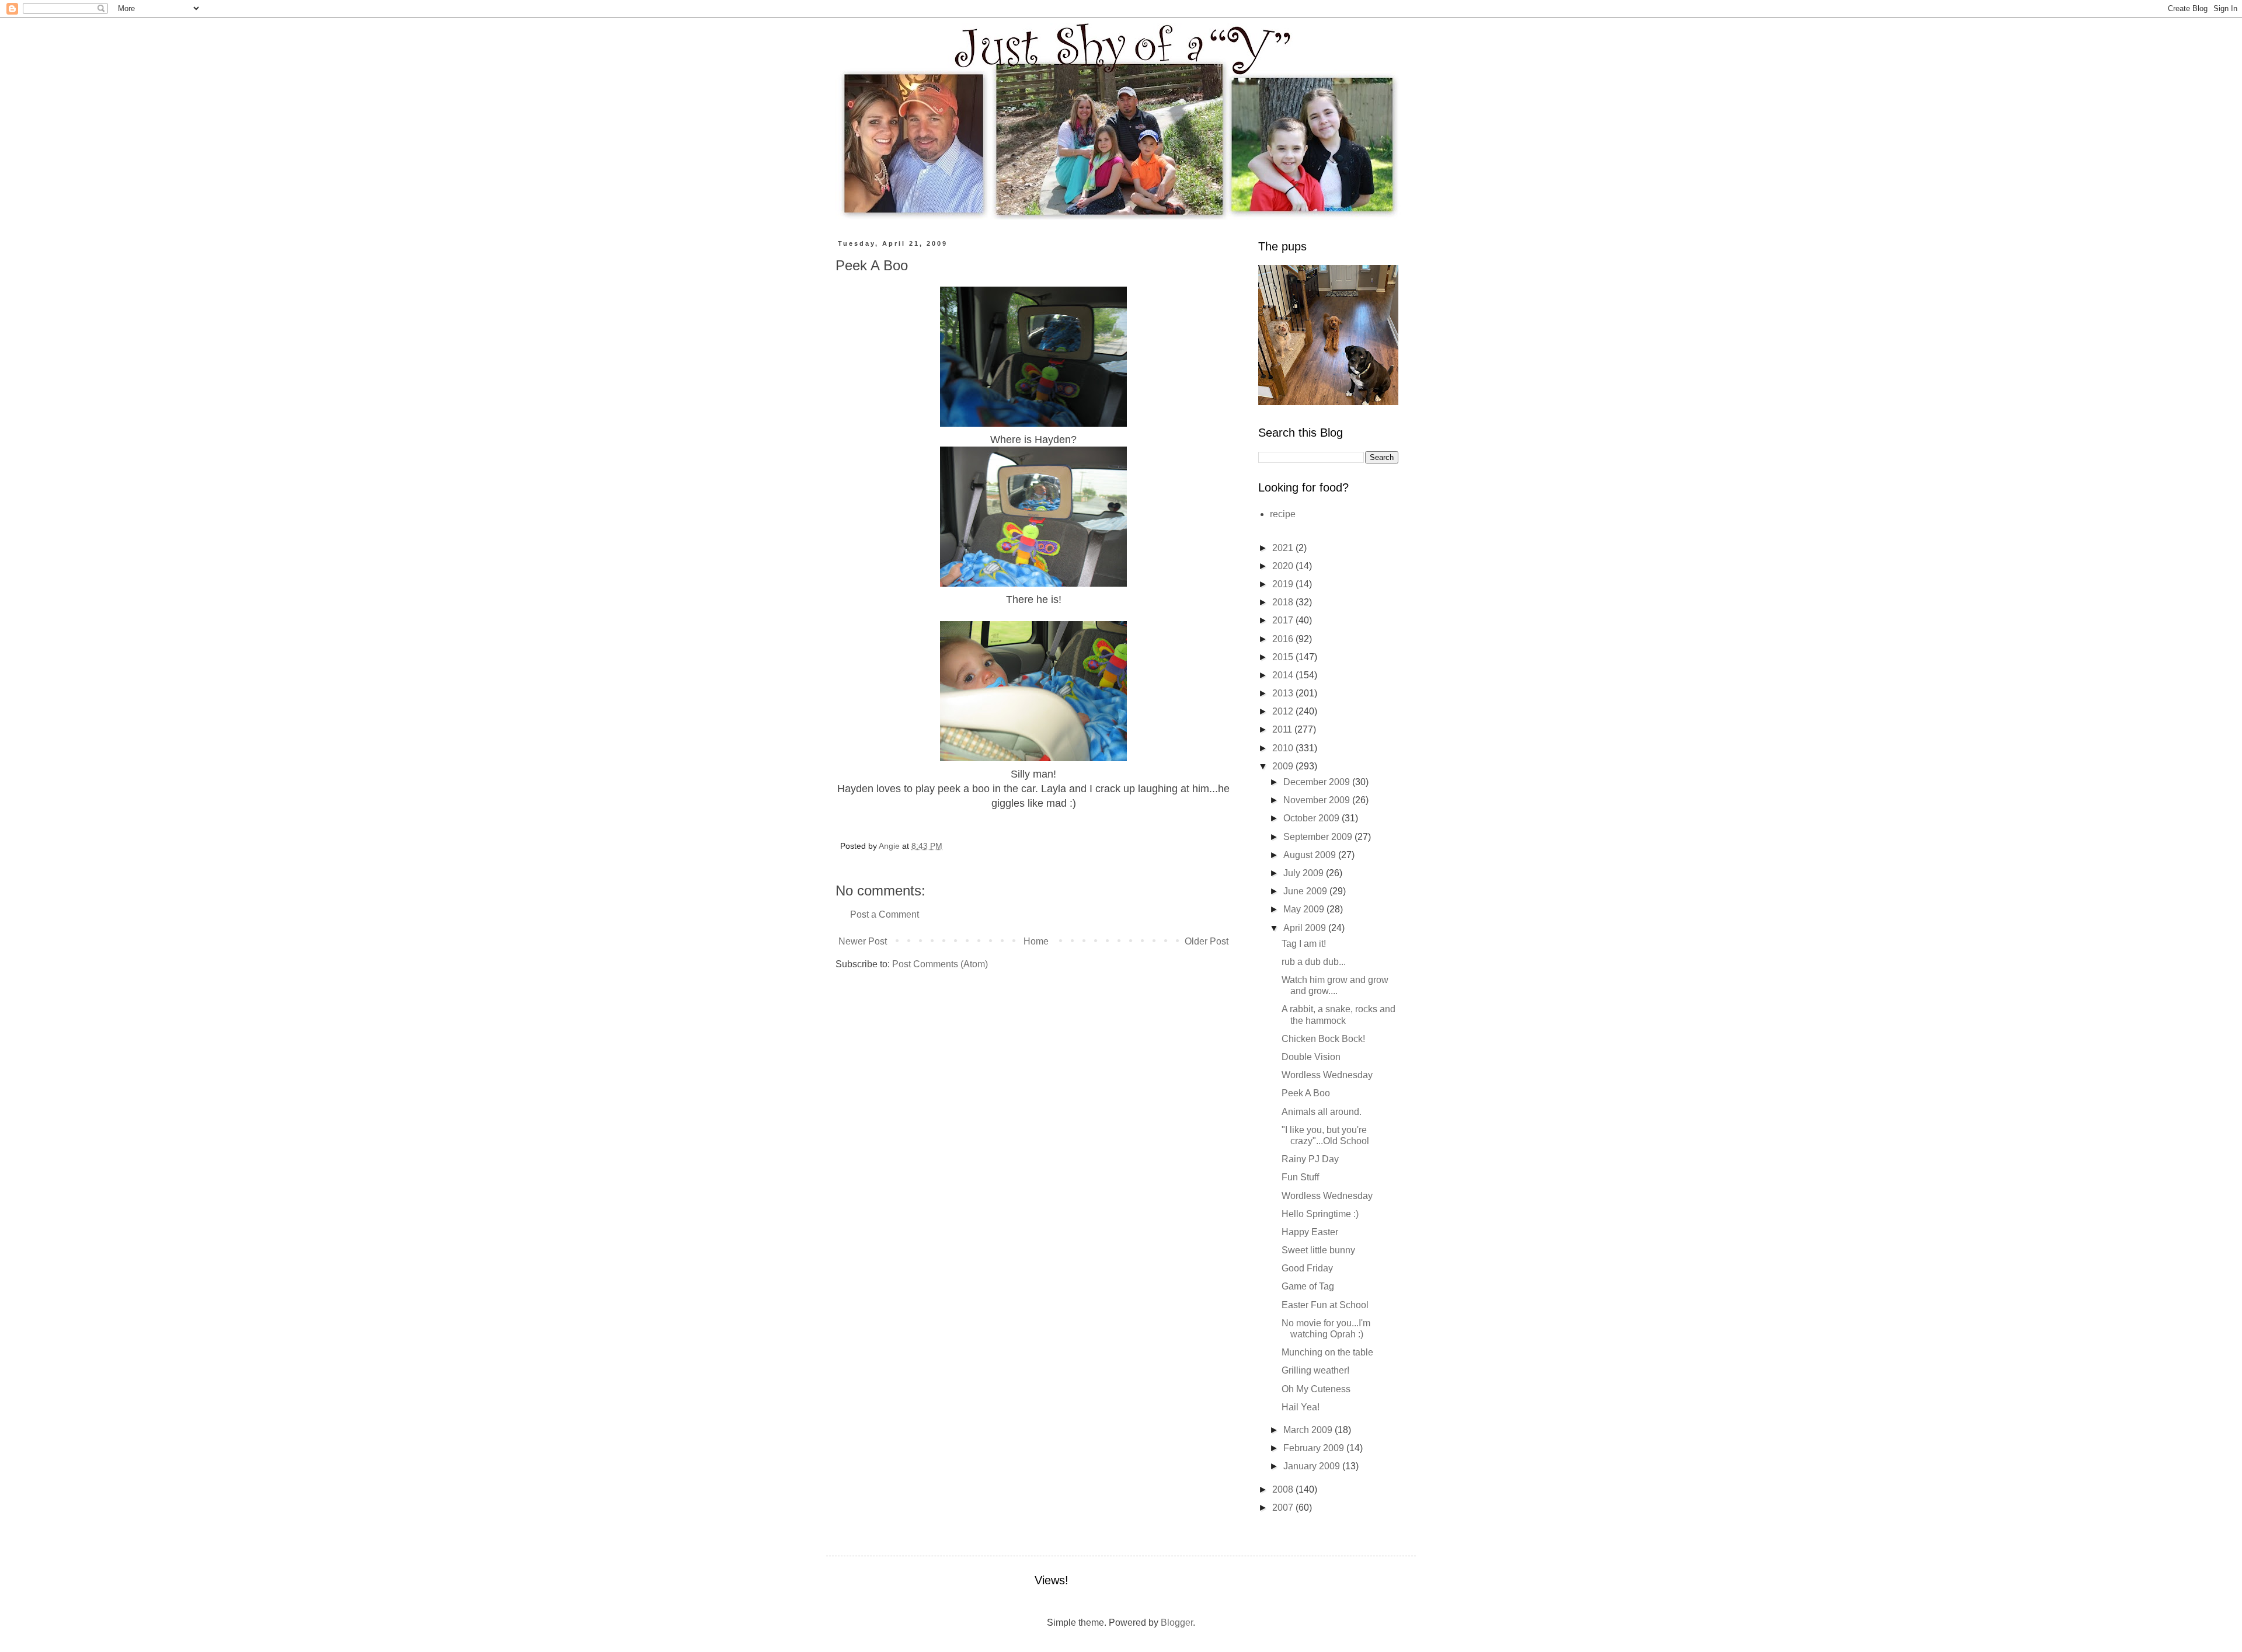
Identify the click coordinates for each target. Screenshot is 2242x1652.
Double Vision (1311, 1057)
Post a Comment (885, 914)
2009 (1284, 766)
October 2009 (1313, 818)
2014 (1284, 675)
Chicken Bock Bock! (1323, 1039)
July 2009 (1305, 873)
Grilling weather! (1315, 1370)
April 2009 (1306, 928)
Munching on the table (1327, 1352)
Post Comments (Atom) (940, 964)
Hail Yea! (1301, 1407)
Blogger (1177, 1623)
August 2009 (1311, 855)
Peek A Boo (1306, 1093)
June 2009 (1306, 891)
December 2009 (1318, 782)
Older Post (1207, 941)
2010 (1284, 748)
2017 (1284, 620)
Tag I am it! (1304, 944)
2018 (1284, 602)
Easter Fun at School (1325, 1305)
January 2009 (1313, 1466)
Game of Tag (1308, 1286)
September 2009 (1319, 837)
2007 (1284, 1508)
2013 (1284, 693)
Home (1036, 941)
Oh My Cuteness (1316, 1389)
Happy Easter (1310, 1232)
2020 (1284, 566)
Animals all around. (1322, 1112)
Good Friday (1307, 1268)
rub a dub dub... (1314, 962)
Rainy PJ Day (1310, 1159)
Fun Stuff (1300, 1177)
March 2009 (1309, 1430)
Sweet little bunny (1318, 1250)
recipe (1283, 514)
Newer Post (863, 941)
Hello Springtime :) (1320, 1214)
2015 (1284, 657)
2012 (1284, 711)
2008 (1284, 1489)
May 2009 (1305, 909)
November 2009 (1318, 800)
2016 (1284, 639)
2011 (1283, 729)
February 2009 (1315, 1448)
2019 (1284, 584)
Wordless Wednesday (1327, 1075)
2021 (1284, 548)
